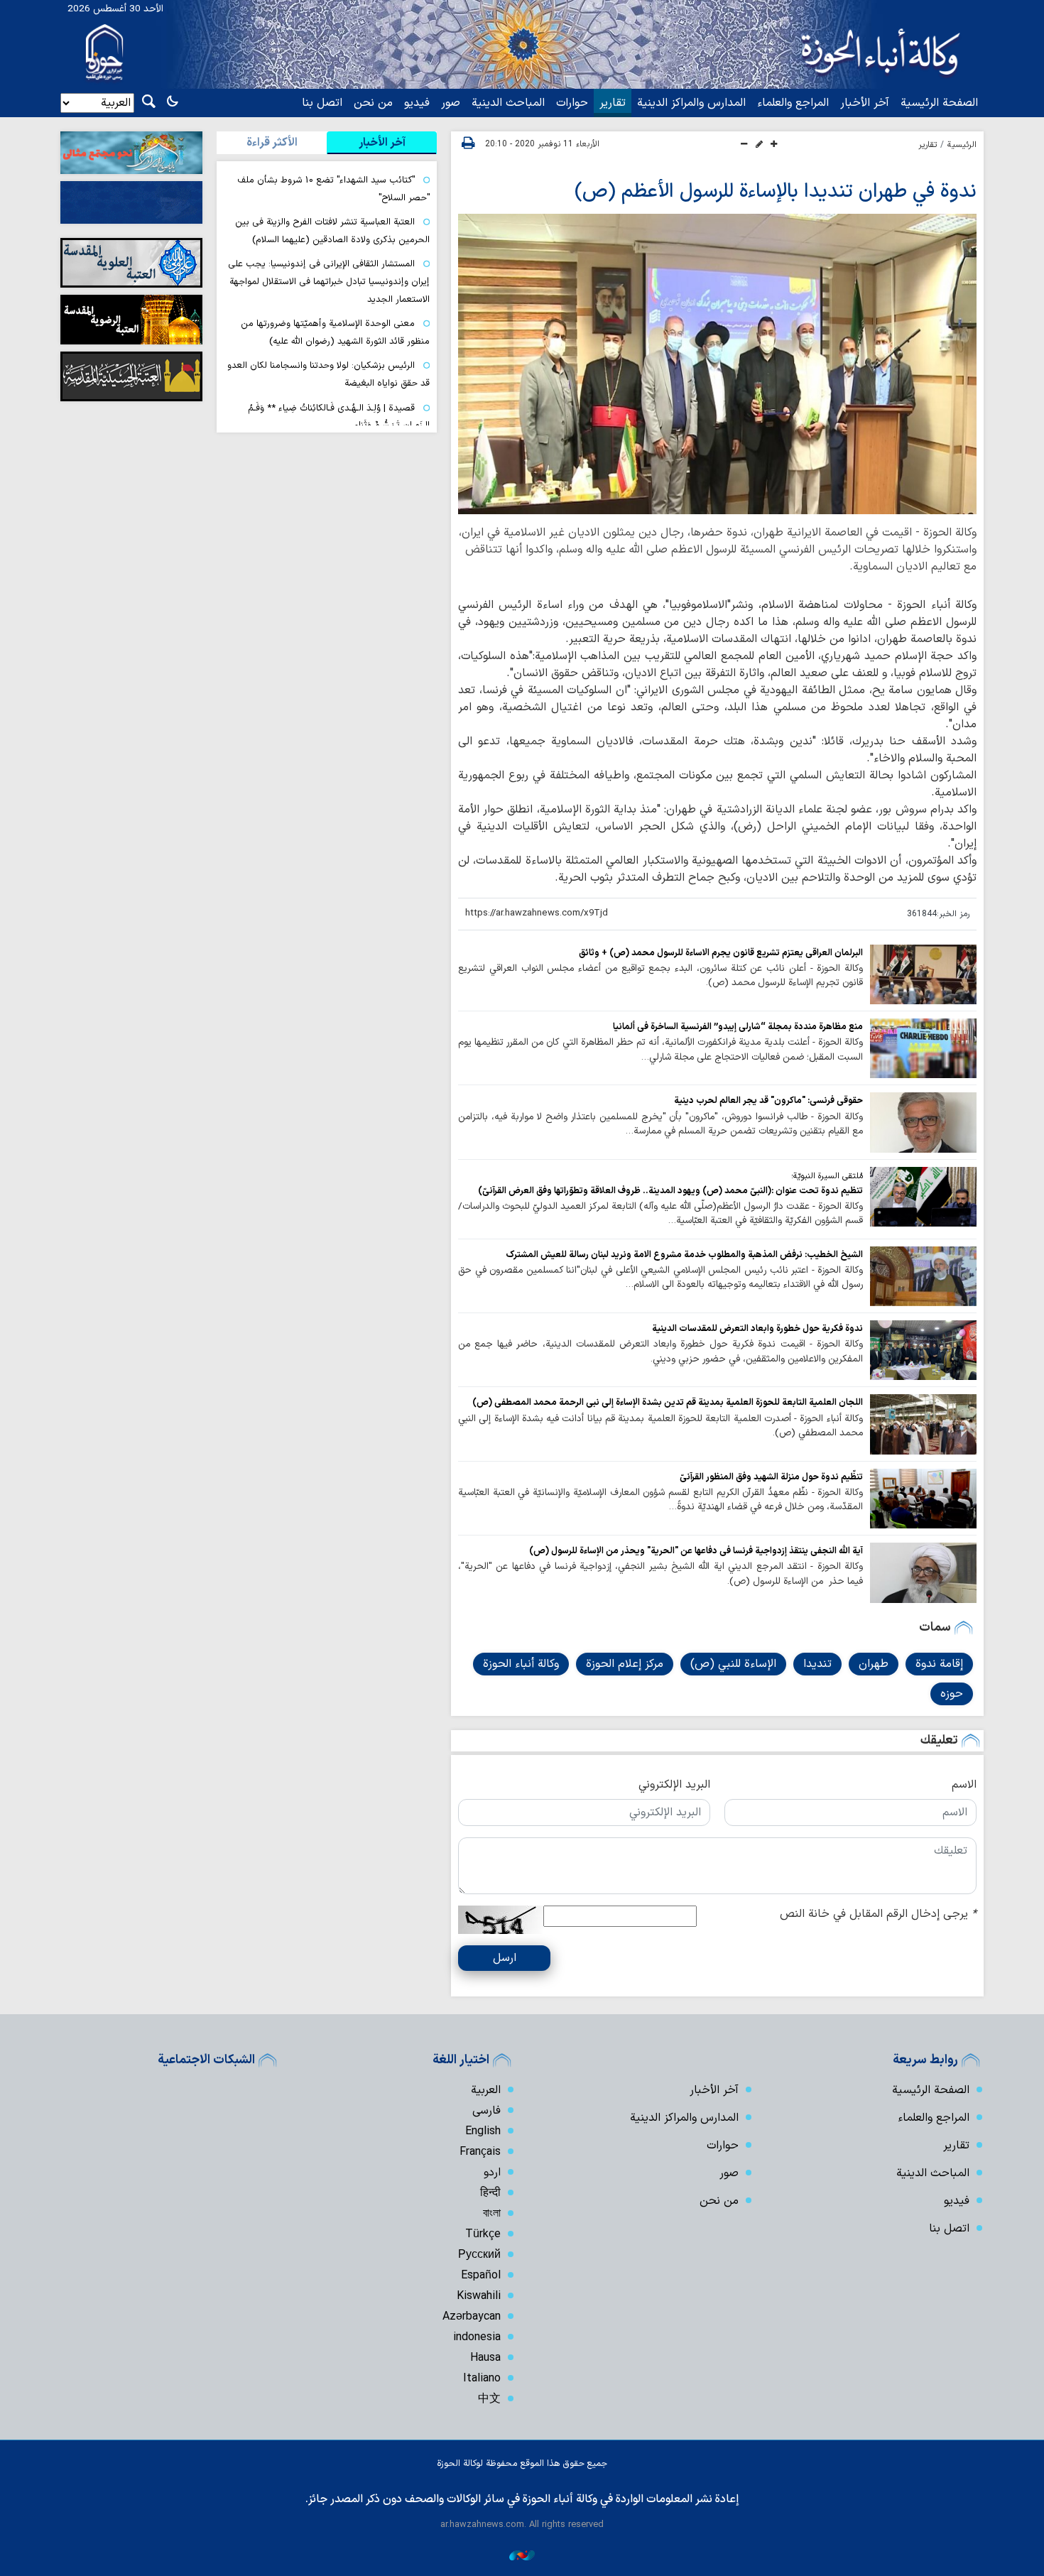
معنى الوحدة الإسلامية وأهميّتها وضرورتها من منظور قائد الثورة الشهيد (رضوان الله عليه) (335, 332)
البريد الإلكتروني (674, 1785)
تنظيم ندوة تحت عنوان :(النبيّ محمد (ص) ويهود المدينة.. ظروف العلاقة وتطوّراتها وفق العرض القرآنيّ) (670, 1191)
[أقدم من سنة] (923, 974)
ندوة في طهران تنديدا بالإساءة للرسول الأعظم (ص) (776, 192)
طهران (874, 1664)
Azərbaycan (472, 2317)
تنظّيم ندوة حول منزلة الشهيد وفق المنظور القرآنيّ (771, 1477)
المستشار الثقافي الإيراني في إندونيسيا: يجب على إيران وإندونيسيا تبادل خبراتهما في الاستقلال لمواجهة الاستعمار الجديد (329, 281)
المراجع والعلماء (793, 103)
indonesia (477, 2337)
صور (451, 103)
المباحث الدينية (508, 103)
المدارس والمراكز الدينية (691, 103)
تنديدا (817, 1664)
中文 (489, 2399)
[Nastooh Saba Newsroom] (522, 2555)
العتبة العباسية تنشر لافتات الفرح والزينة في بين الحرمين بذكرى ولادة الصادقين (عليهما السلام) (332, 231)
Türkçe (483, 2234)
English (483, 2131)
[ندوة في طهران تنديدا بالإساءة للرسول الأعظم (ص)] (717, 364)
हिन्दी (490, 2193)
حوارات (572, 103)
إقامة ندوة (939, 1664)
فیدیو (417, 103)
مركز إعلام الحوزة (625, 1664)
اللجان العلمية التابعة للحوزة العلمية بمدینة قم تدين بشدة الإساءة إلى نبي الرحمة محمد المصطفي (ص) (668, 1402)
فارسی (486, 2111)
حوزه (952, 1694)
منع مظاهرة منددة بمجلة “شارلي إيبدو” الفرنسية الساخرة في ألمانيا (738, 1027)
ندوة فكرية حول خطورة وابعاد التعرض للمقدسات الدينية (757, 1328)
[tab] (382, 143)
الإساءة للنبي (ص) (733, 1664)
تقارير (613, 103)
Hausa (485, 2358)
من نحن (373, 103)
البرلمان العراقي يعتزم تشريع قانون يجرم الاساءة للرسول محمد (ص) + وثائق (721, 953)
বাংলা (492, 2214)
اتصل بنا (322, 103)
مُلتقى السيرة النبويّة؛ (827, 1176)
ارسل (505, 1958)
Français (480, 2152)
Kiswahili (479, 2296)
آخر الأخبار (865, 103)
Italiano (482, 2379)
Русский (479, 2255)
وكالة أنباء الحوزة (521, 1664)
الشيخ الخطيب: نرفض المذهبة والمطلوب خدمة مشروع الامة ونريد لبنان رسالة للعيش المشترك (684, 1255)
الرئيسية (962, 145)
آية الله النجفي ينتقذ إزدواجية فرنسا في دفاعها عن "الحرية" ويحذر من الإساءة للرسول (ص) (696, 1551)
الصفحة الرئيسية (939, 103)
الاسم (964, 1785)
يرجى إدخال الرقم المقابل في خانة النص (878, 1914)
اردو (492, 2173)
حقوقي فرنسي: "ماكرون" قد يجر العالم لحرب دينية (768, 1100)
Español (481, 2276)
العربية (486, 2090)
